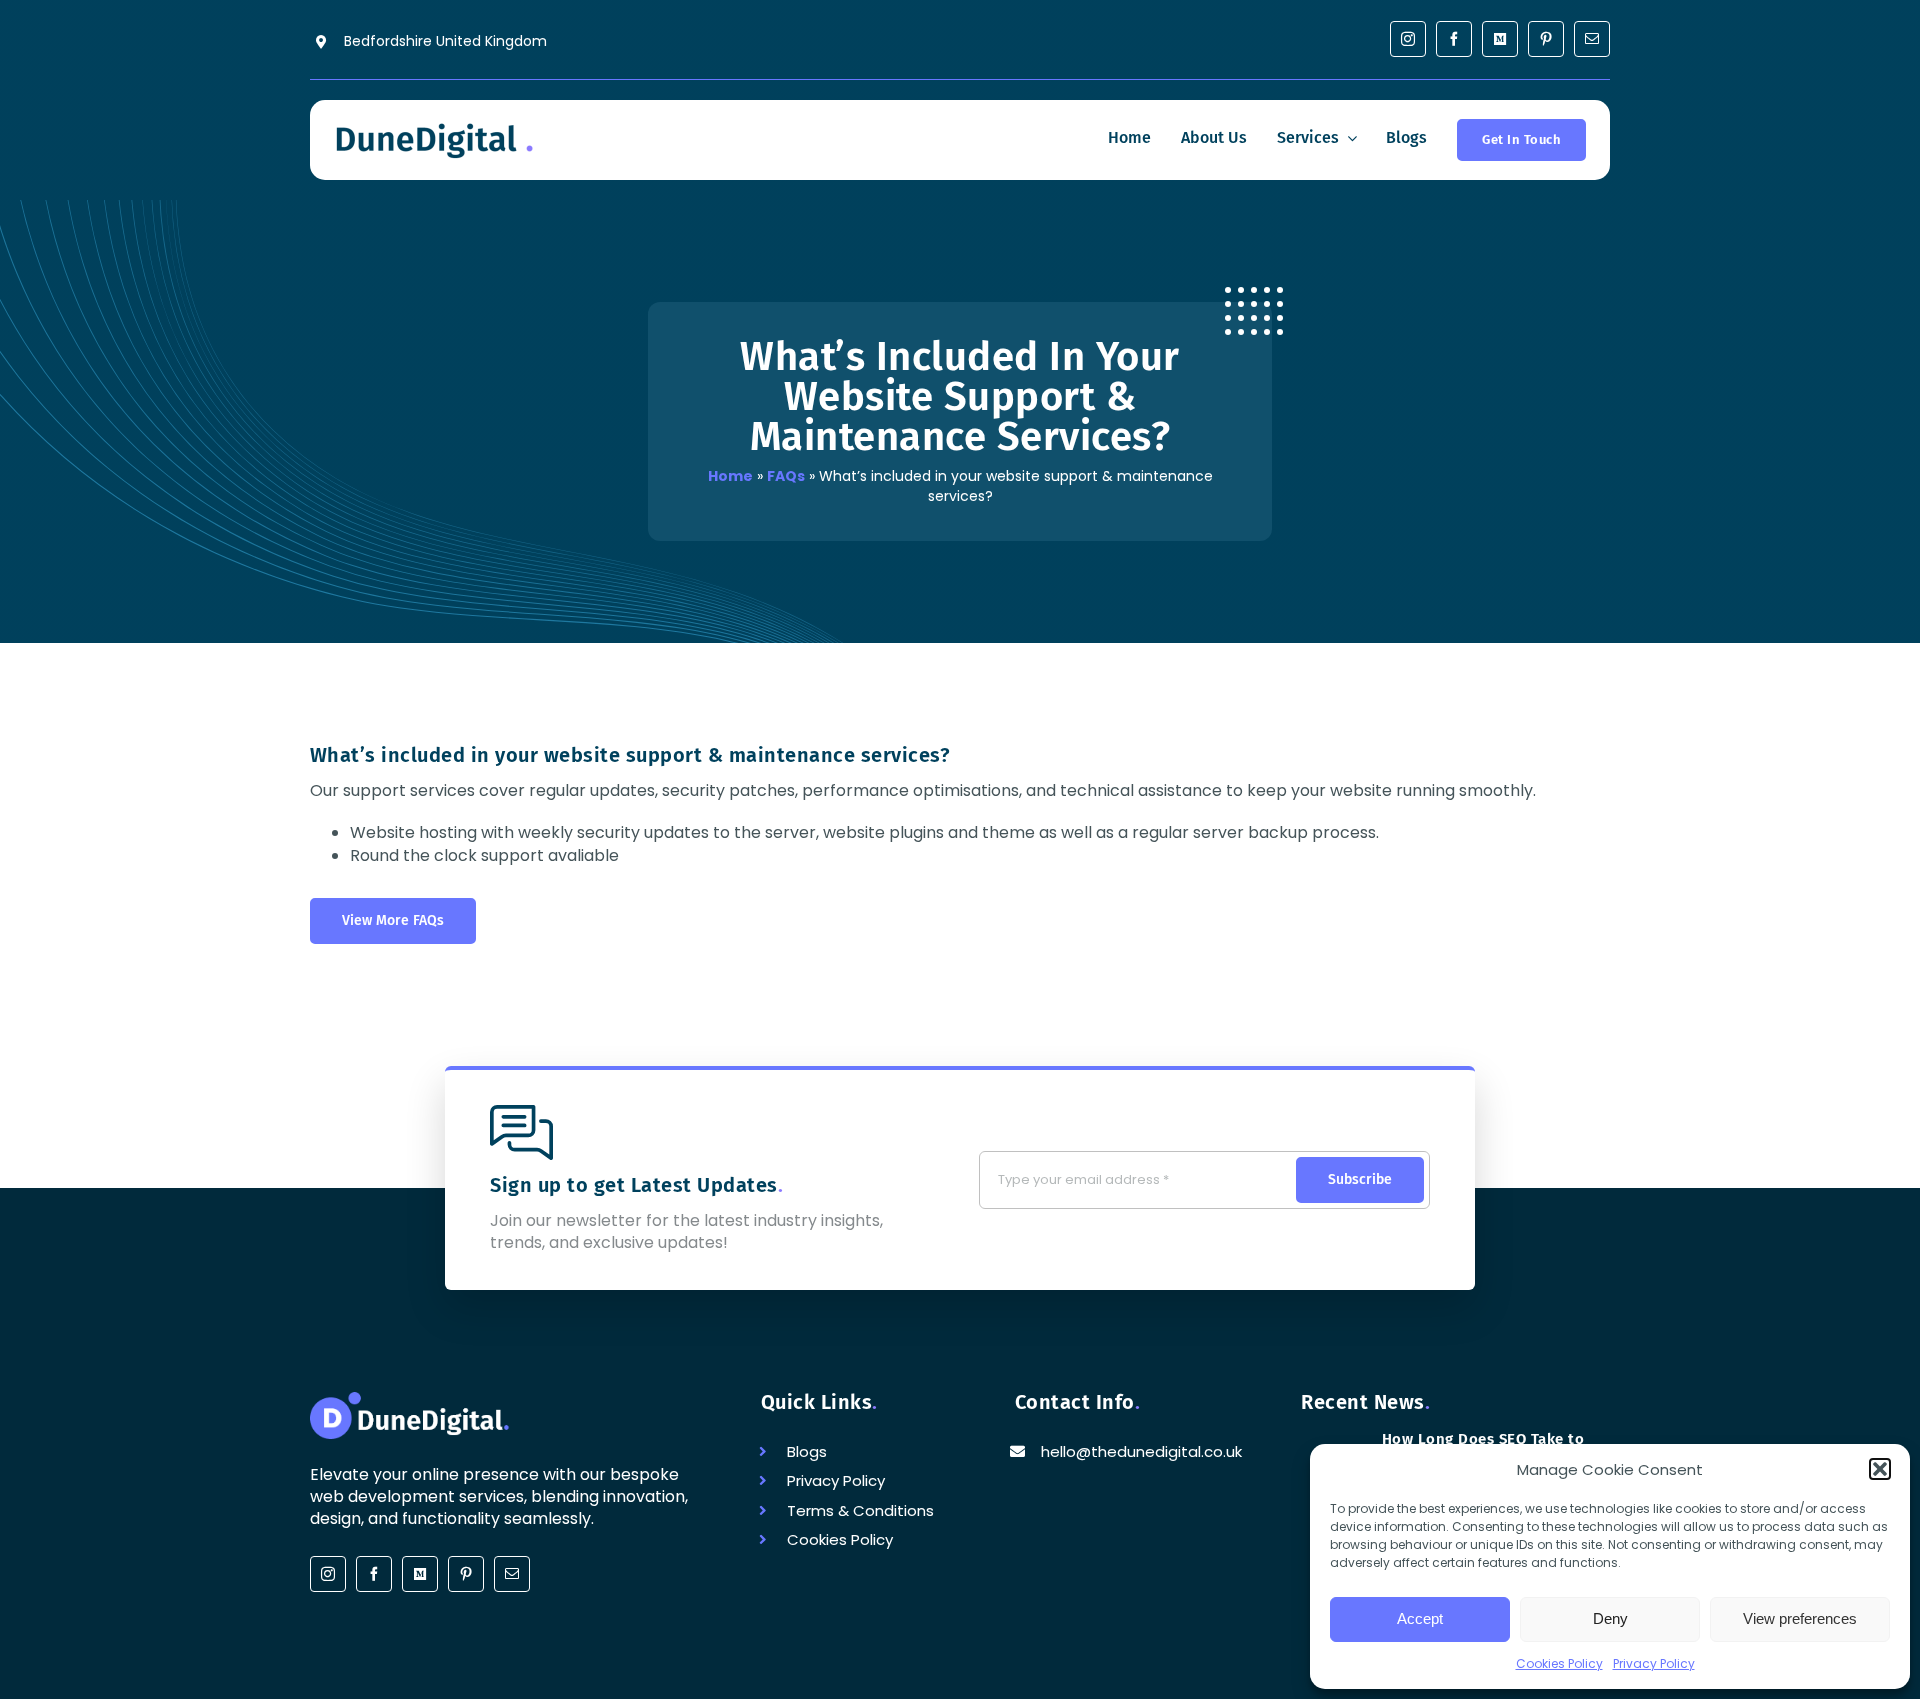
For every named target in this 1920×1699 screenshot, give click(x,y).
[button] (1880, 1469)
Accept (1420, 1618)
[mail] (1592, 39)
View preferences (1800, 1618)
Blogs (807, 1451)
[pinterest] (1546, 39)
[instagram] (1408, 39)
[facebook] (1454, 39)
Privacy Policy (1654, 1663)
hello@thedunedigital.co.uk (1141, 1451)
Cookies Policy (1559, 1663)
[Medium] (1500, 39)
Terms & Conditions (860, 1510)
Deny (1610, 1618)
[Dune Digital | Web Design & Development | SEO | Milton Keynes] (434, 126)
